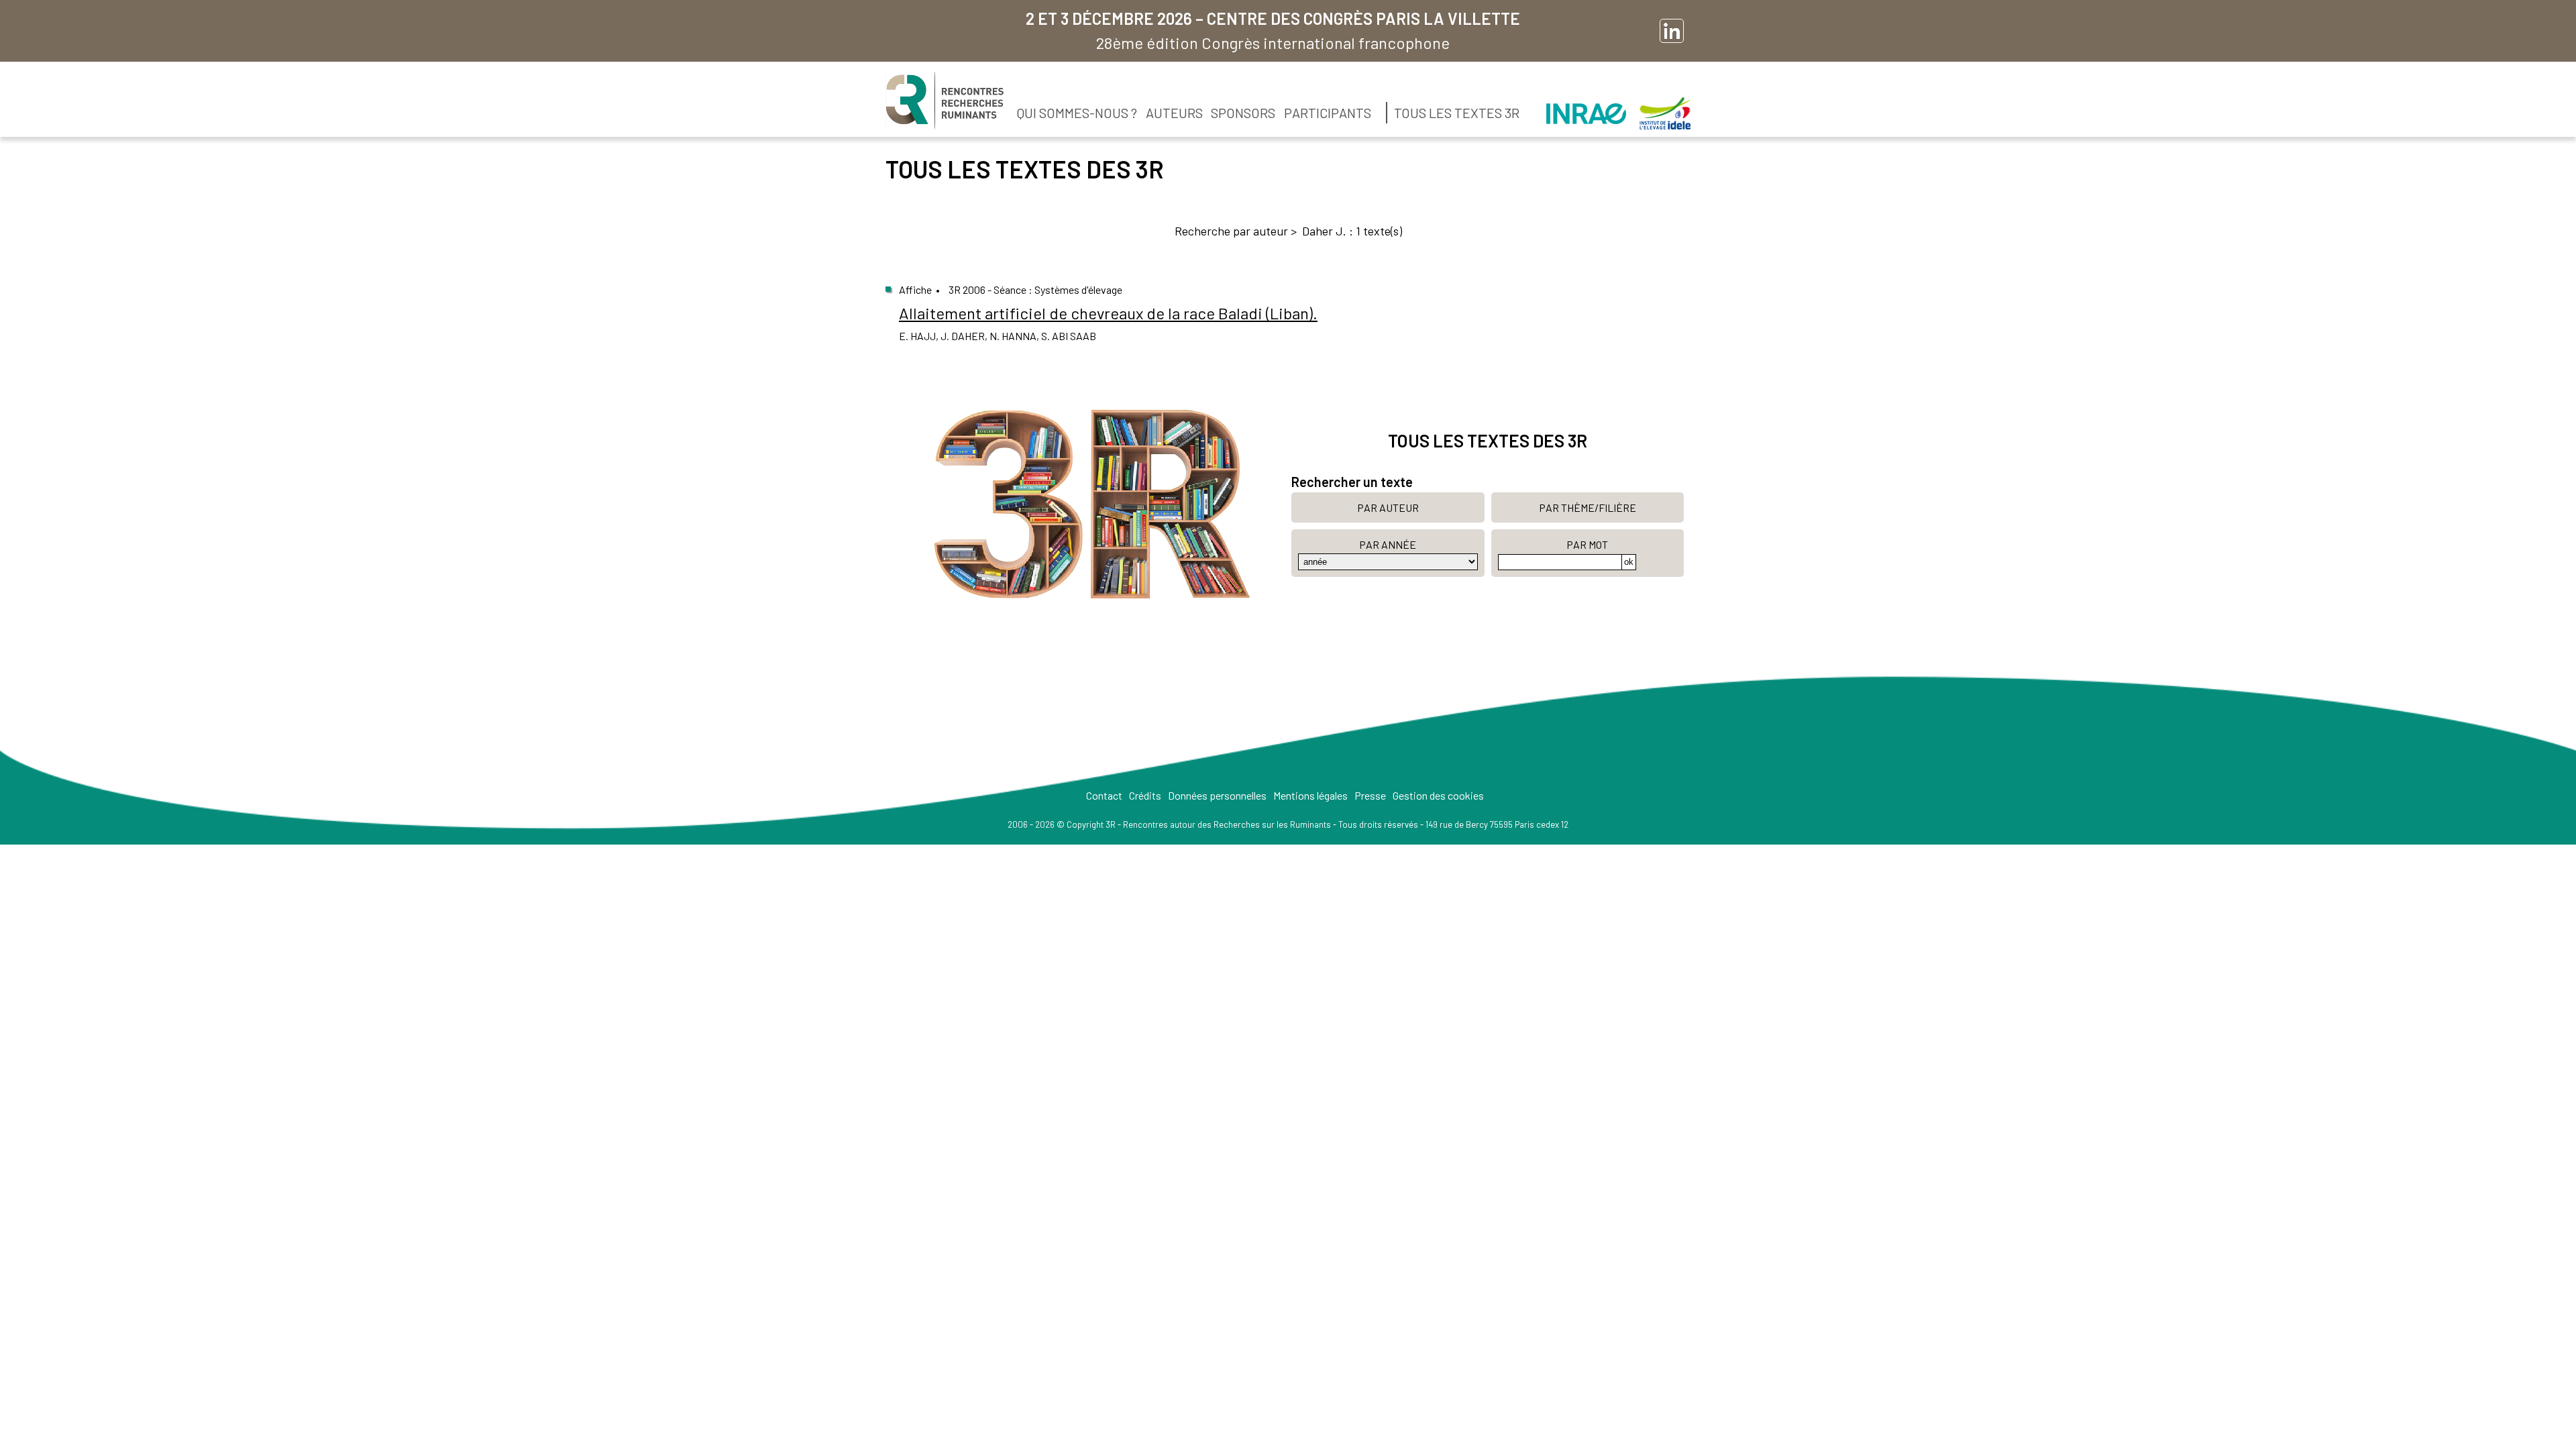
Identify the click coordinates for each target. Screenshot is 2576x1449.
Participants (1328, 113)
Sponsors (1243, 113)
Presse (1370, 795)
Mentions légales (1310, 795)
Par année (1388, 544)
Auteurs (1174, 113)
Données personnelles (1217, 795)
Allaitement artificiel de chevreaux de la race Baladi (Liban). (1108, 313)
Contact (1104, 795)
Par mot (1587, 544)
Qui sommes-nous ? (1077, 113)
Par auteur (1388, 507)
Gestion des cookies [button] (1438, 795)
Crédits (1145, 795)
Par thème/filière (1588, 507)
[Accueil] (945, 101)
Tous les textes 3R (1457, 113)
